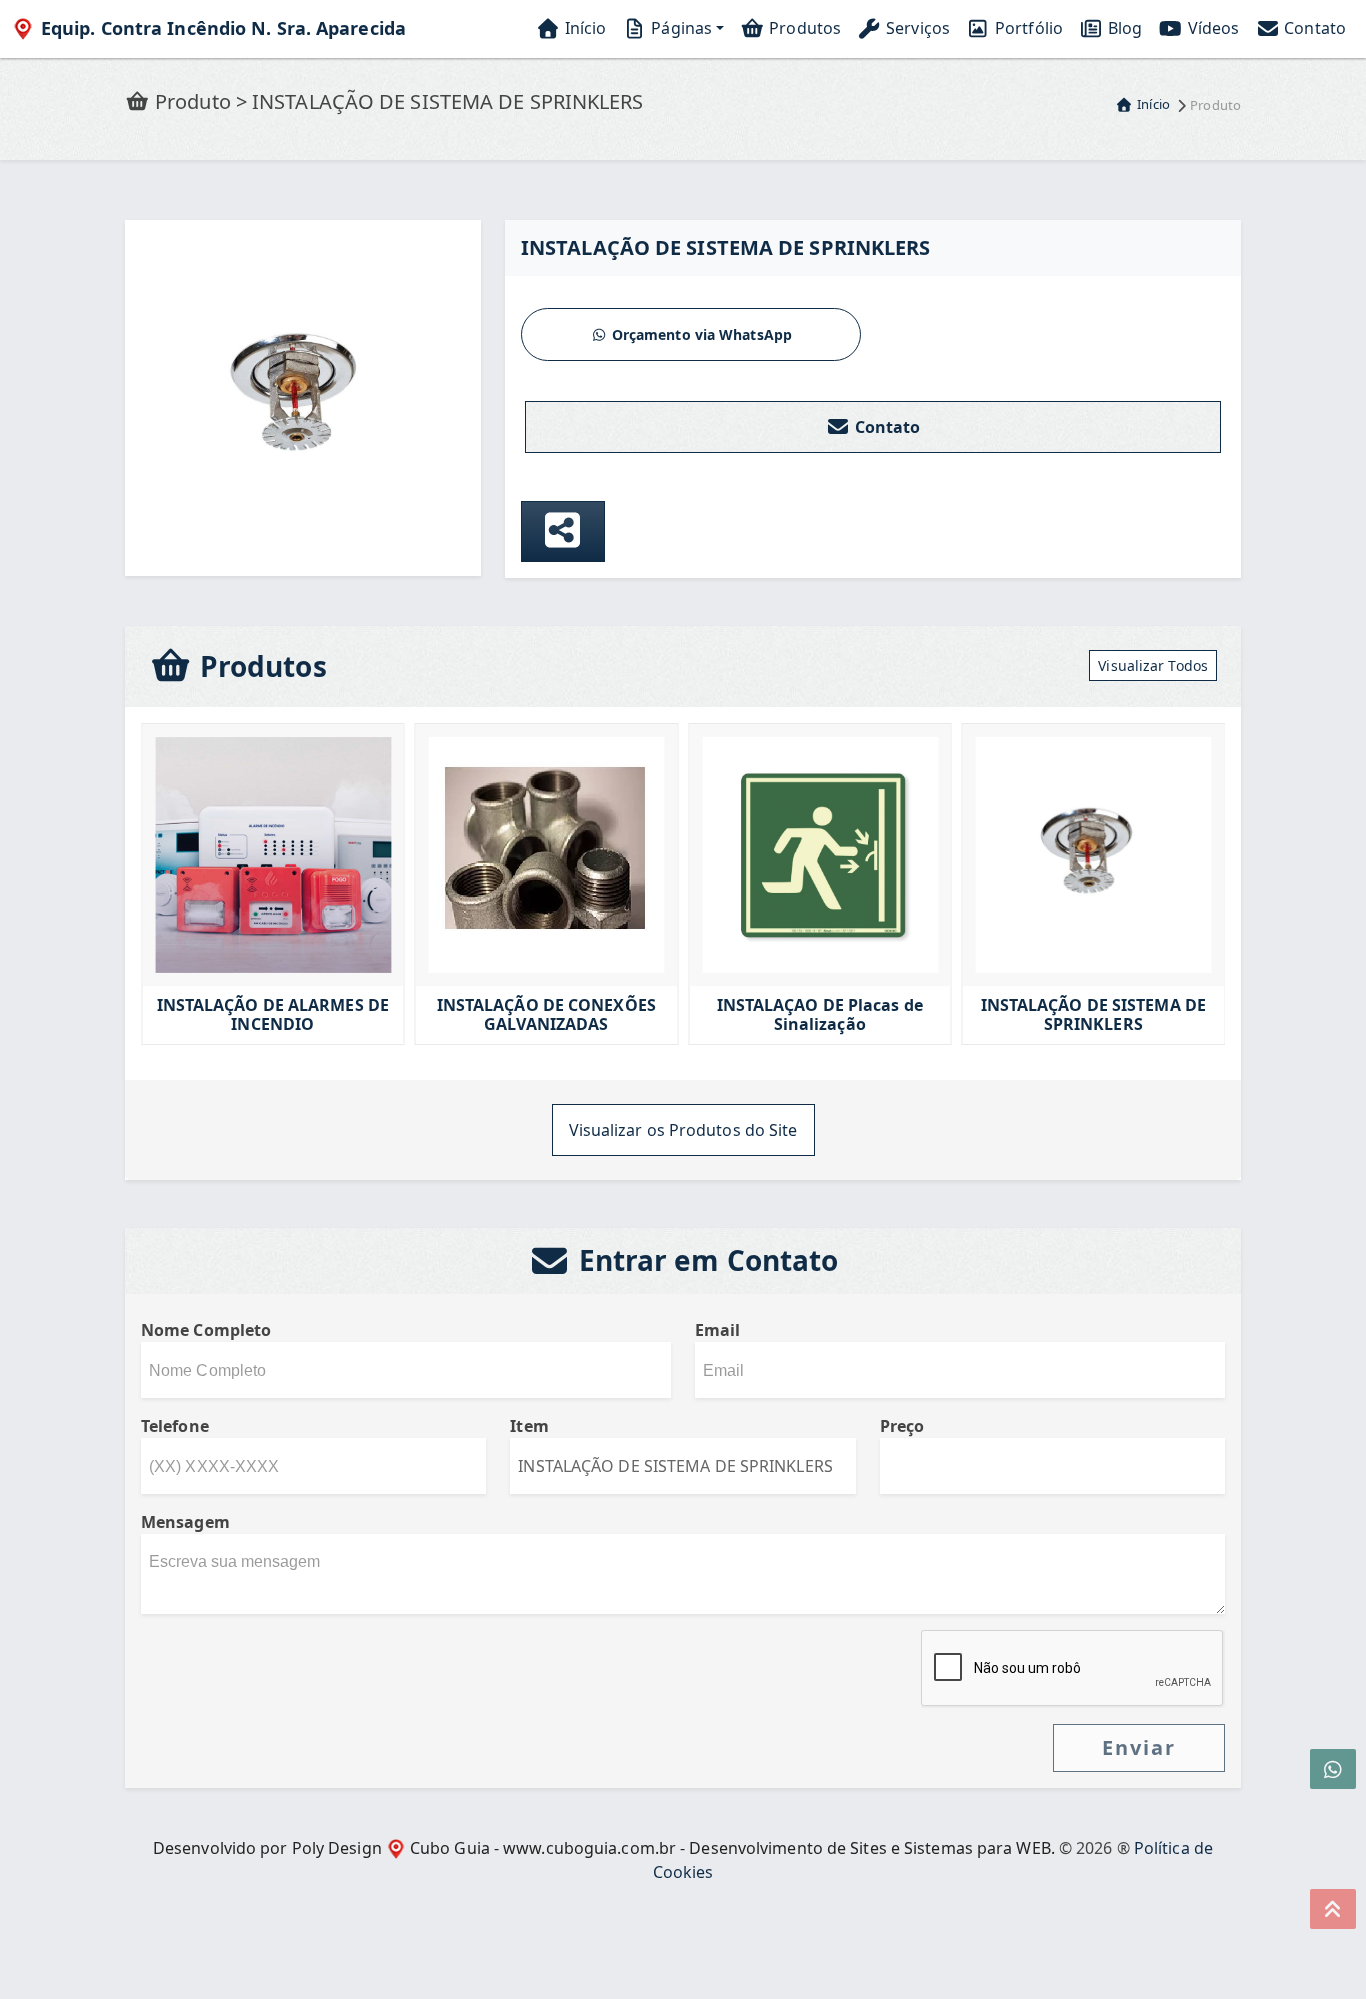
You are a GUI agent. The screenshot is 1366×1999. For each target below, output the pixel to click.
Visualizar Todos (1153, 665)
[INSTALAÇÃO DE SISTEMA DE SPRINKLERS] (303, 396)
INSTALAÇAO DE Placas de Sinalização (778, 1015)
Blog (1123, 28)
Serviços (916, 28)
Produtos (803, 28)
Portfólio (1027, 28)
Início (584, 28)
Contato (1313, 28)
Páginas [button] (679, 28)
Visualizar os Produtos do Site (683, 1130)
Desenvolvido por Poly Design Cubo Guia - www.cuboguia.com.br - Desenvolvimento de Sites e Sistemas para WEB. (604, 1848)
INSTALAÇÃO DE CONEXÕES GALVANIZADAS (504, 1015)
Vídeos (1211, 28)
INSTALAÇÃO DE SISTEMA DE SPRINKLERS (1051, 1015)
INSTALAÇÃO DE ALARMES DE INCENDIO (231, 1015)
